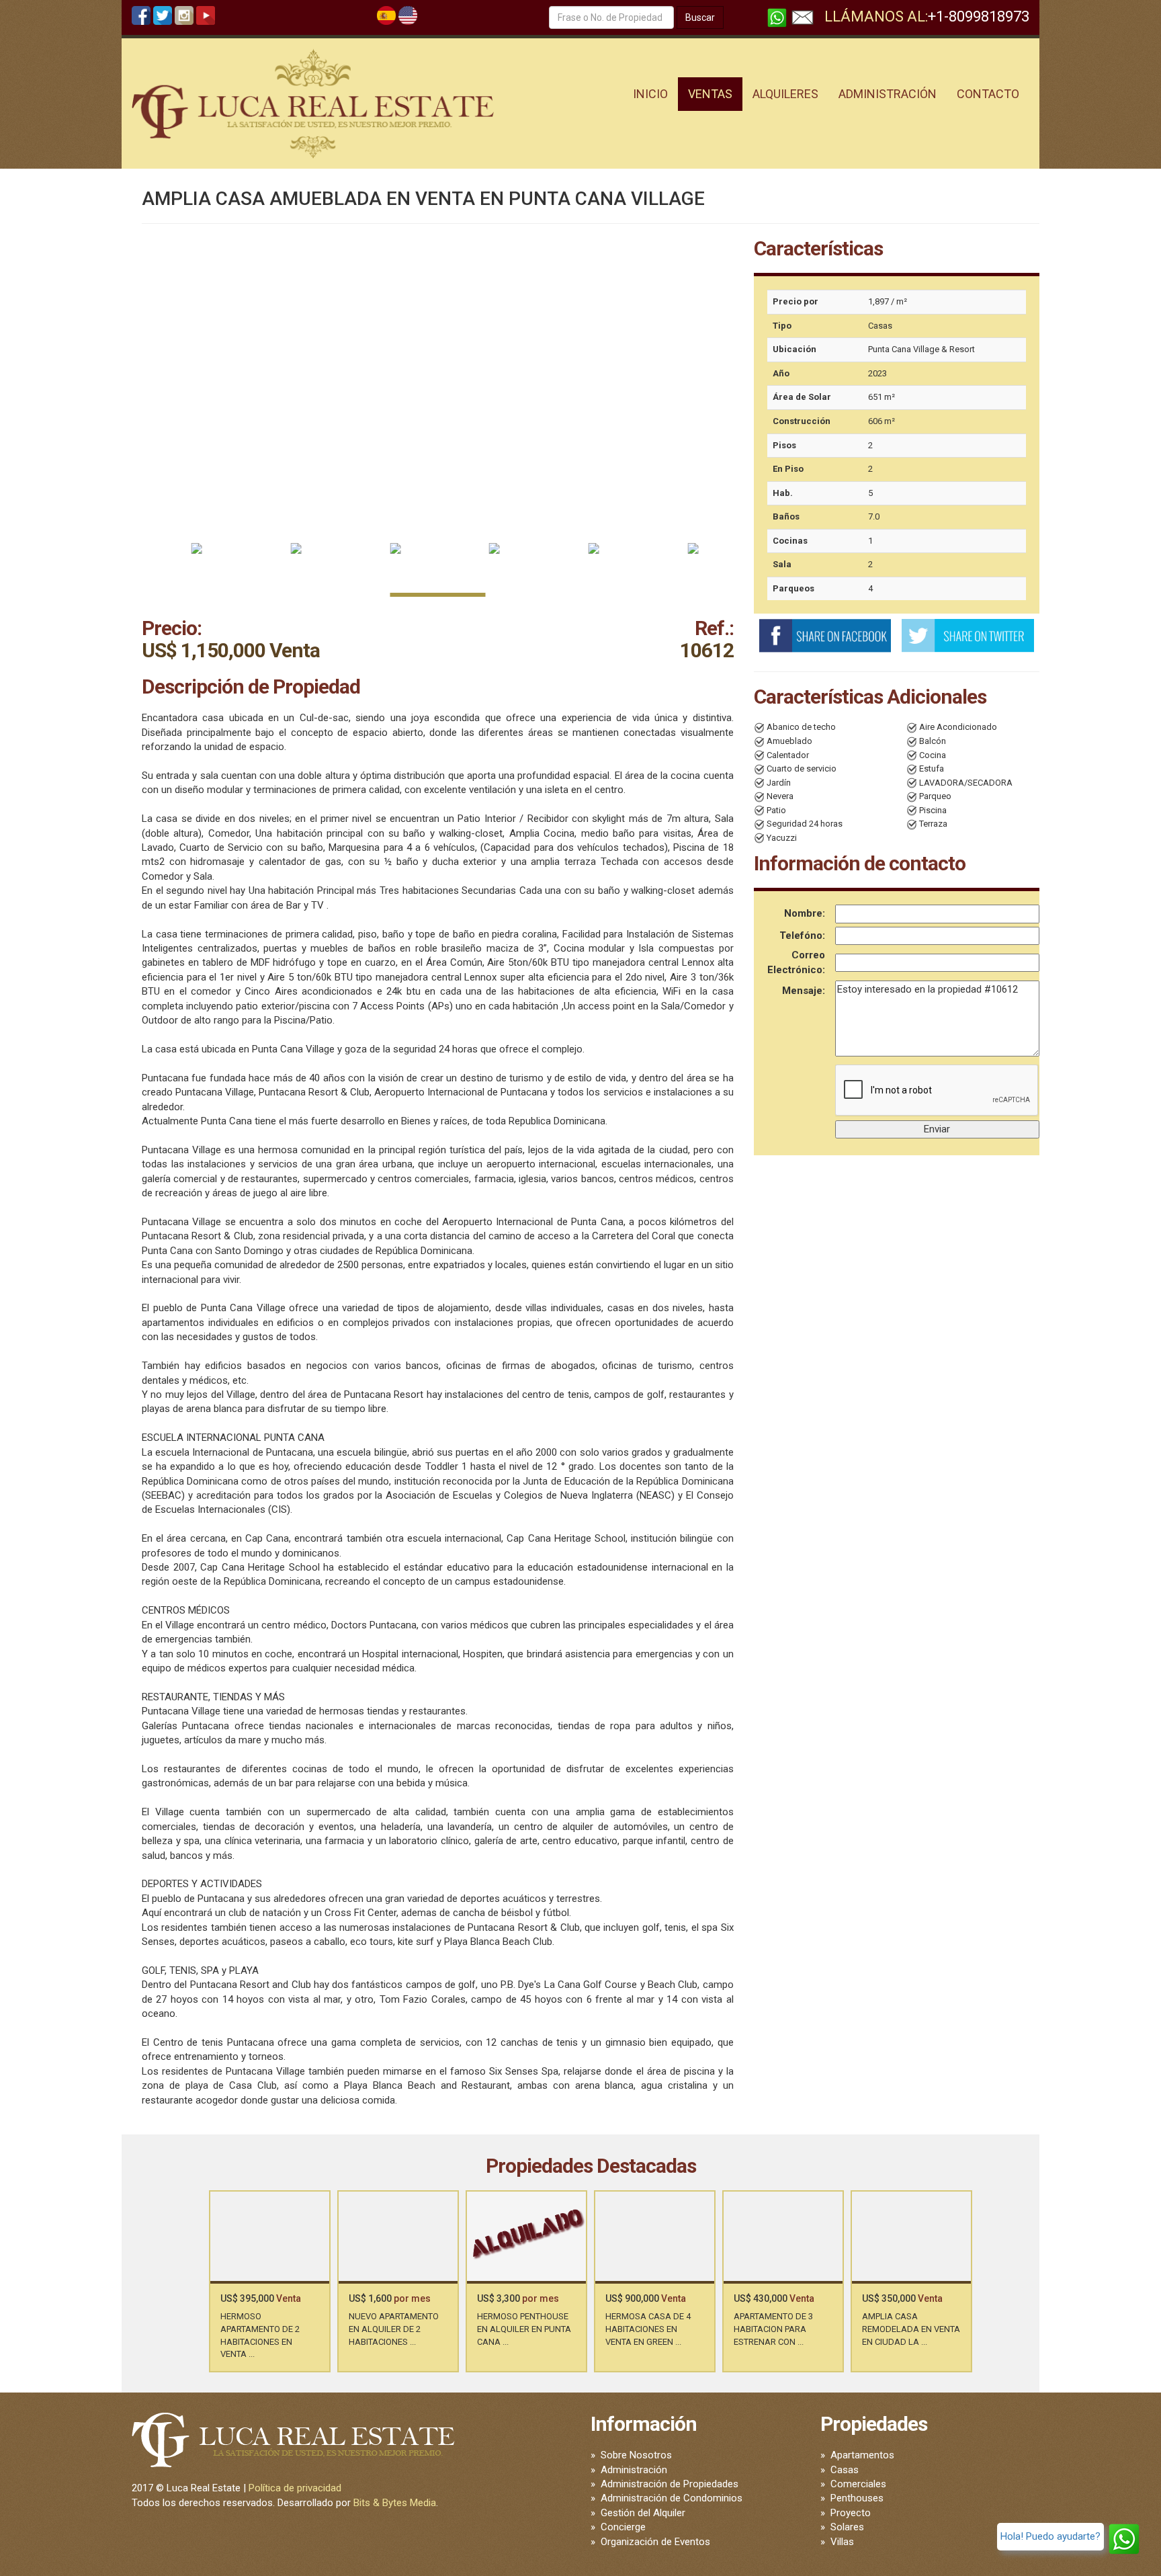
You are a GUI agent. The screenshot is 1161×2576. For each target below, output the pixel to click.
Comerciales (858, 2484)
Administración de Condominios (672, 2498)
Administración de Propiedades (670, 2484)
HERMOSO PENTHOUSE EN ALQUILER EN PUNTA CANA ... (524, 2329)
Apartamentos (862, 2455)
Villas (842, 2542)
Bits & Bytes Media (395, 2503)
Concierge (623, 2527)
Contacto (988, 94)
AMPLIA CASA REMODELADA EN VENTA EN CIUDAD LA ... (911, 2329)
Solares (847, 2527)
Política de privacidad (295, 2488)
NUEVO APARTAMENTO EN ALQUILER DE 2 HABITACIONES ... (394, 2329)
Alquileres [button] (785, 94)
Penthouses (857, 2498)
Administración (634, 2470)
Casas (845, 2470)
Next (930, 2269)
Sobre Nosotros (636, 2455)
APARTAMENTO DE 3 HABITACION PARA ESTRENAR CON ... (773, 2329)
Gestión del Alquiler (643, 2513)
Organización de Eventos (655, 2542)
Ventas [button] (710, 94)
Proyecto (851, 2513)
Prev (251, 2269)
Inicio (650, 94)
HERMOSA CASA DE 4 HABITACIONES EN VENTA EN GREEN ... (648, 2329)
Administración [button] (888, 94)
